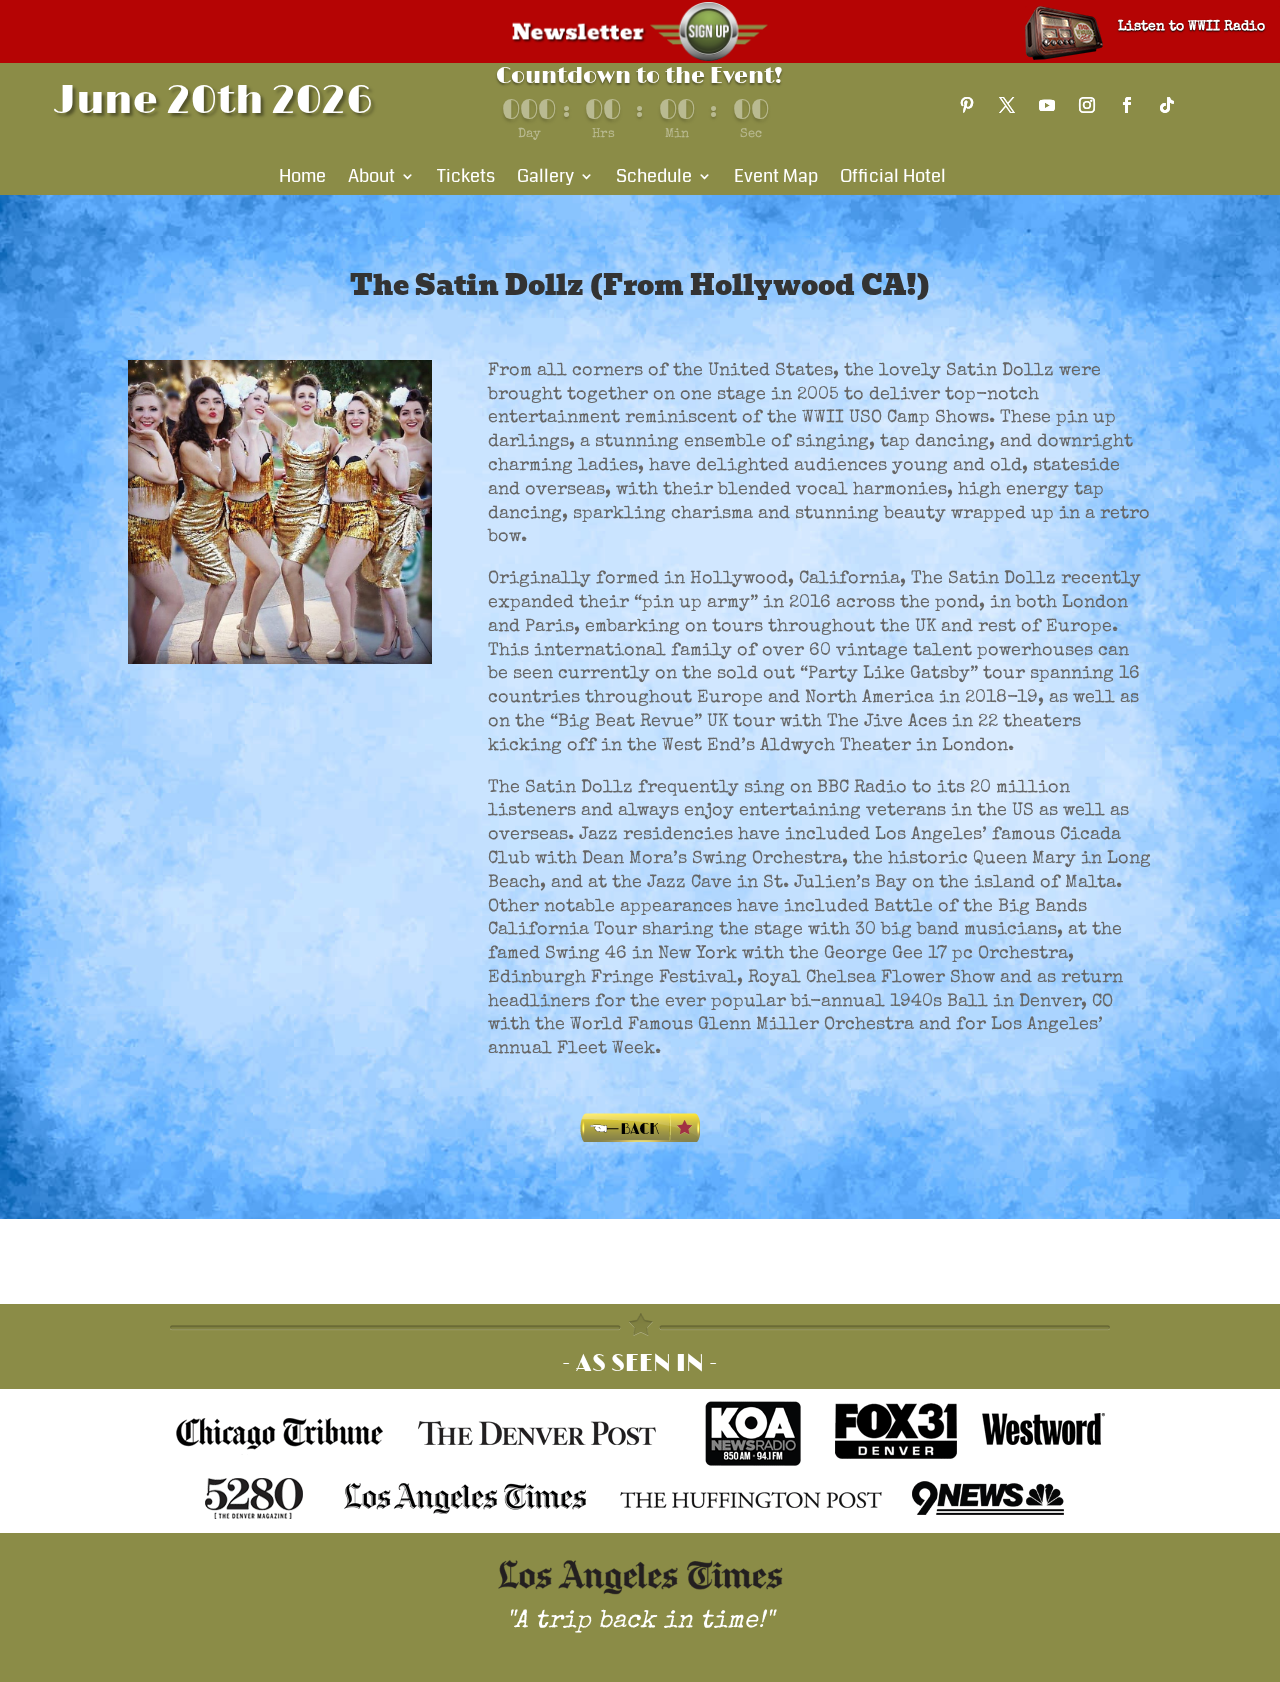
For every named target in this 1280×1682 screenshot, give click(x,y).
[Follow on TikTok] (1167, 105)
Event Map (776, 179)
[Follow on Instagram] (1087, 105)
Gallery (545, 179)
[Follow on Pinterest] (967, 105)
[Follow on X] (1007, 105)
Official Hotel (893, 179)
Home (302, 179)
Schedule (654, 179)
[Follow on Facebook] (1127, 105)
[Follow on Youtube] (1047, 105)
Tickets (466, 179)
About (371, 179)
